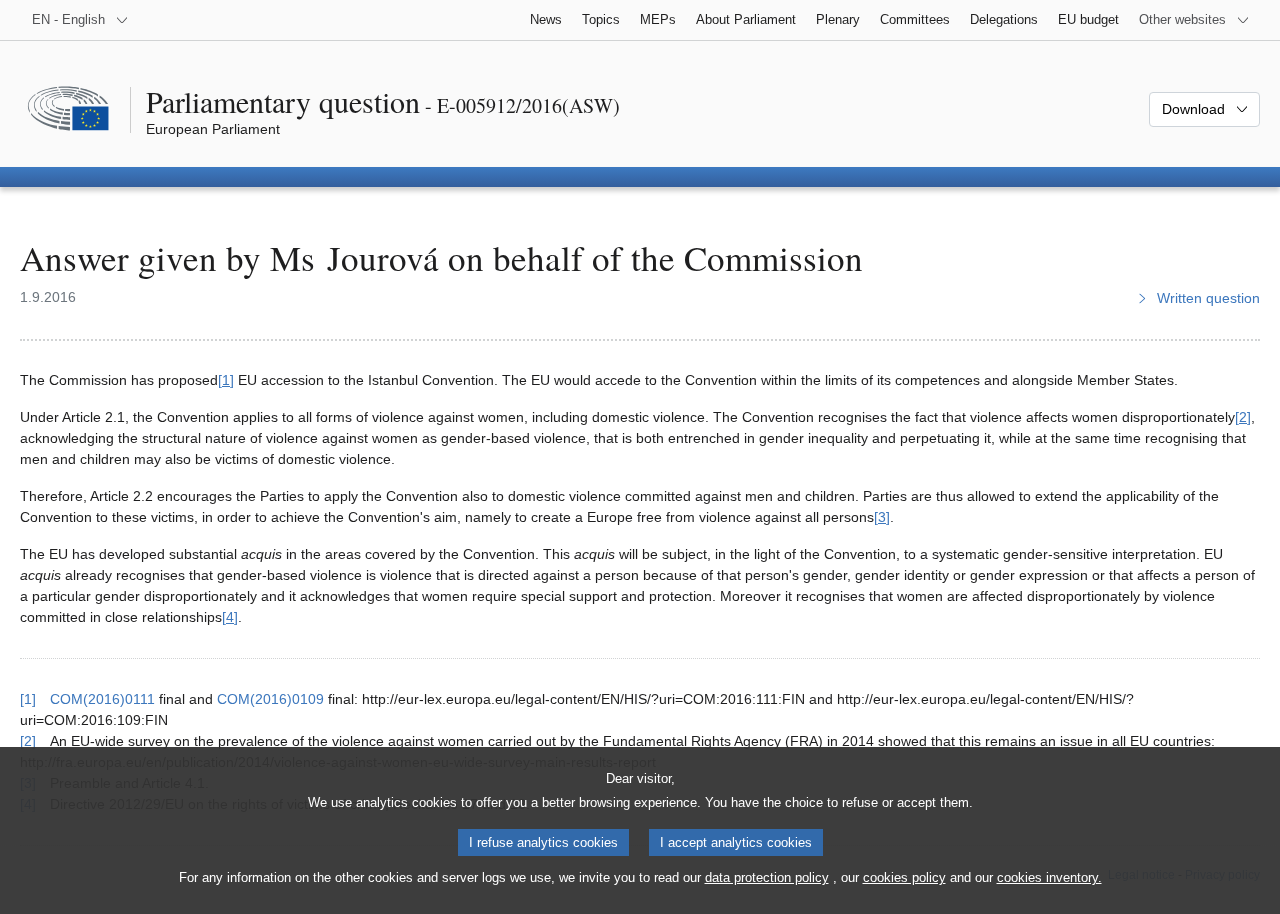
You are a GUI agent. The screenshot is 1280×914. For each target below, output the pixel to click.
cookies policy (904, 877)
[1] (226, 380)
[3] (882, 517)
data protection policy (767, 877)
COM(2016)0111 (102, 699)
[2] (1243, 417)
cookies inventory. (1049, 877)
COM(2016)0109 (270, 699)
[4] (230, 617)
